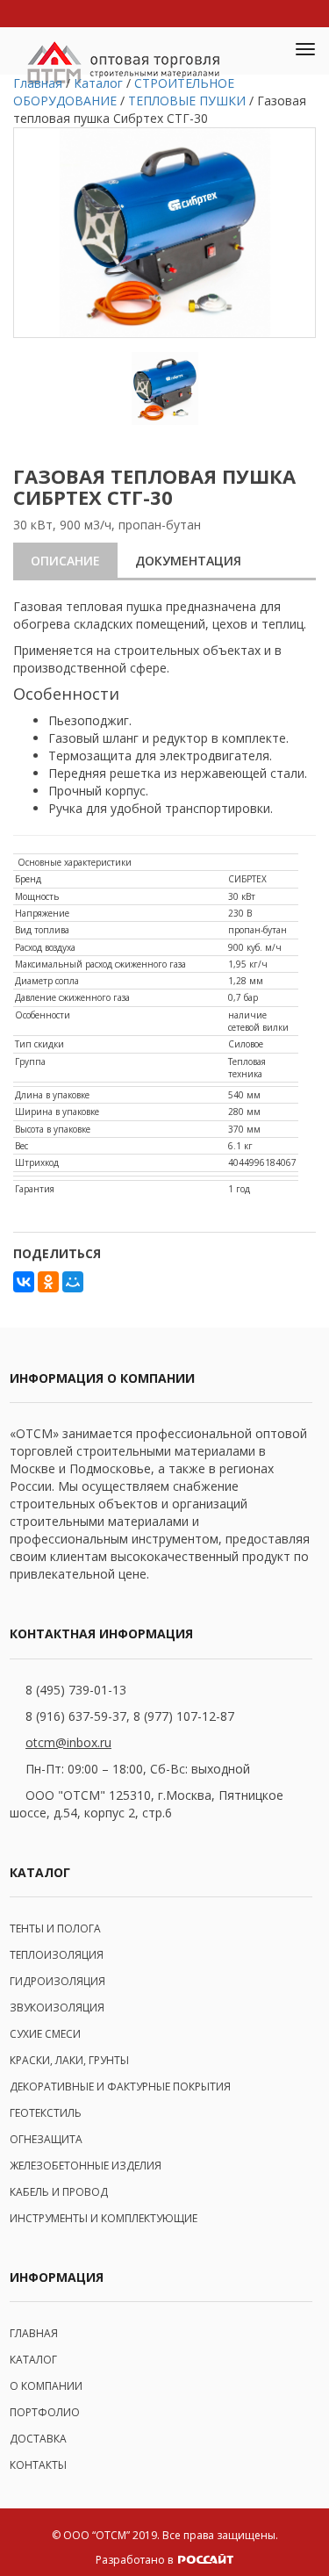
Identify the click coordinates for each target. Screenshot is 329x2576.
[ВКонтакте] (24, 1282)
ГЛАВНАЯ (34, 2333)
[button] (264, 51)
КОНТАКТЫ (38, 2465)
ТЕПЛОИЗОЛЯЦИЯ (57, 1955)
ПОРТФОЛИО (45, 2412)
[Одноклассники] (48, 1282)
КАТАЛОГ (33, 2360)
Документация (188, 561)
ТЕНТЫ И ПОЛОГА (55, 1928)
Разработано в (136, 2560)
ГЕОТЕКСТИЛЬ (46, 2113)
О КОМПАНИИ (46, 2386)
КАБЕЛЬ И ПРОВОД (59, 2192)
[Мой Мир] (73, 1282)
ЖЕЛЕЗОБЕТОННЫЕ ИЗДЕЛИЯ (86, 2166)
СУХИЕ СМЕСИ (45, 2034)
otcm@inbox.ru (68, 1742)
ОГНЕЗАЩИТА (46, 2139)
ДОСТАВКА (38, 2439)
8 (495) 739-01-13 (76, 1690)
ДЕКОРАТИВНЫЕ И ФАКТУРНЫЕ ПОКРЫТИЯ (120, 2087)
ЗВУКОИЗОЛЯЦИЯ (57, 2008)
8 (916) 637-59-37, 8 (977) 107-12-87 (130, 1716)
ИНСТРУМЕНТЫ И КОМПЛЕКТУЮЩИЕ (104, 2218)
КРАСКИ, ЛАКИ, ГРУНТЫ (69, 2060)
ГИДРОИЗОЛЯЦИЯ (57, 1981)
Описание (65, 561)
